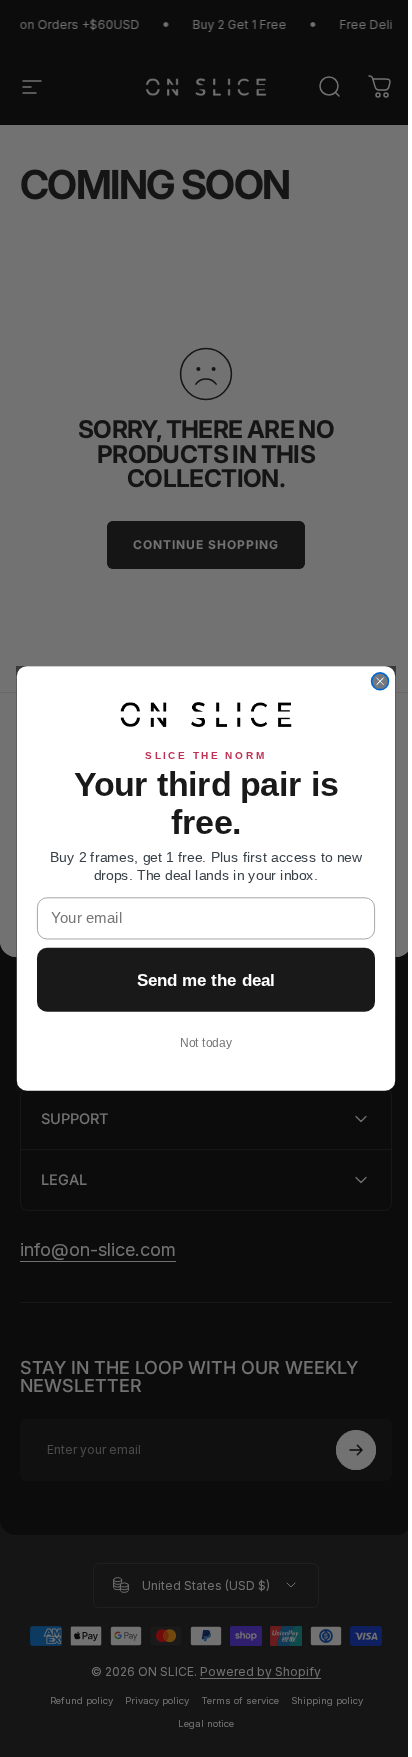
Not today (198, 1042)
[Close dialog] (372, 681)
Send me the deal (198, 979)
